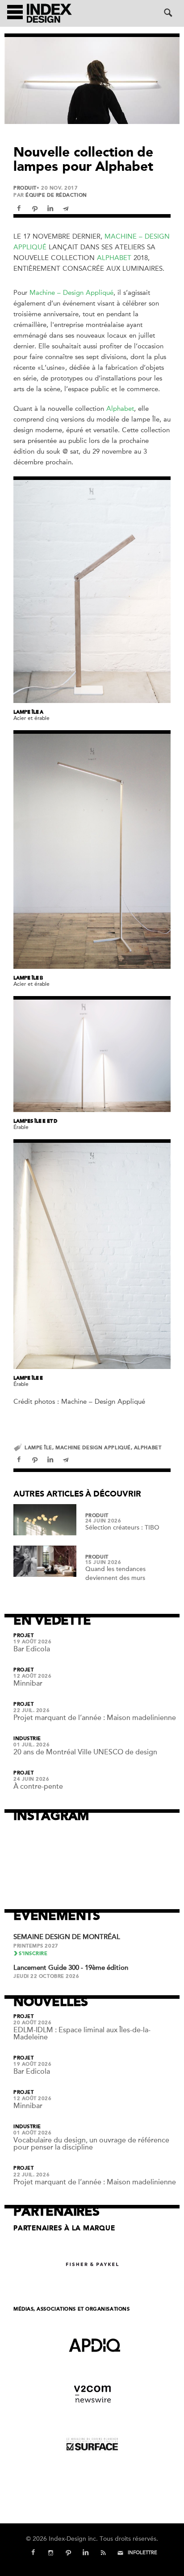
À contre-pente (38, 1786)
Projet (23, 1636)
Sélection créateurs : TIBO (122, 1528)
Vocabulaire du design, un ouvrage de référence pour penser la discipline (91, 2144)
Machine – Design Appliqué (71, 293)
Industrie (27, 1739)
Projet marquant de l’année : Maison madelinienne (95, 1718)
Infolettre (142, 2553)
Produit (25, 188)
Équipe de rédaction (56, 195)
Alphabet (114, 258)
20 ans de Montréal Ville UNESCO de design (85, 1752)
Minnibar (28, 1683)
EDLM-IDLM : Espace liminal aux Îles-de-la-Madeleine (82, 2034)
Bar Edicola (32, 1649)
